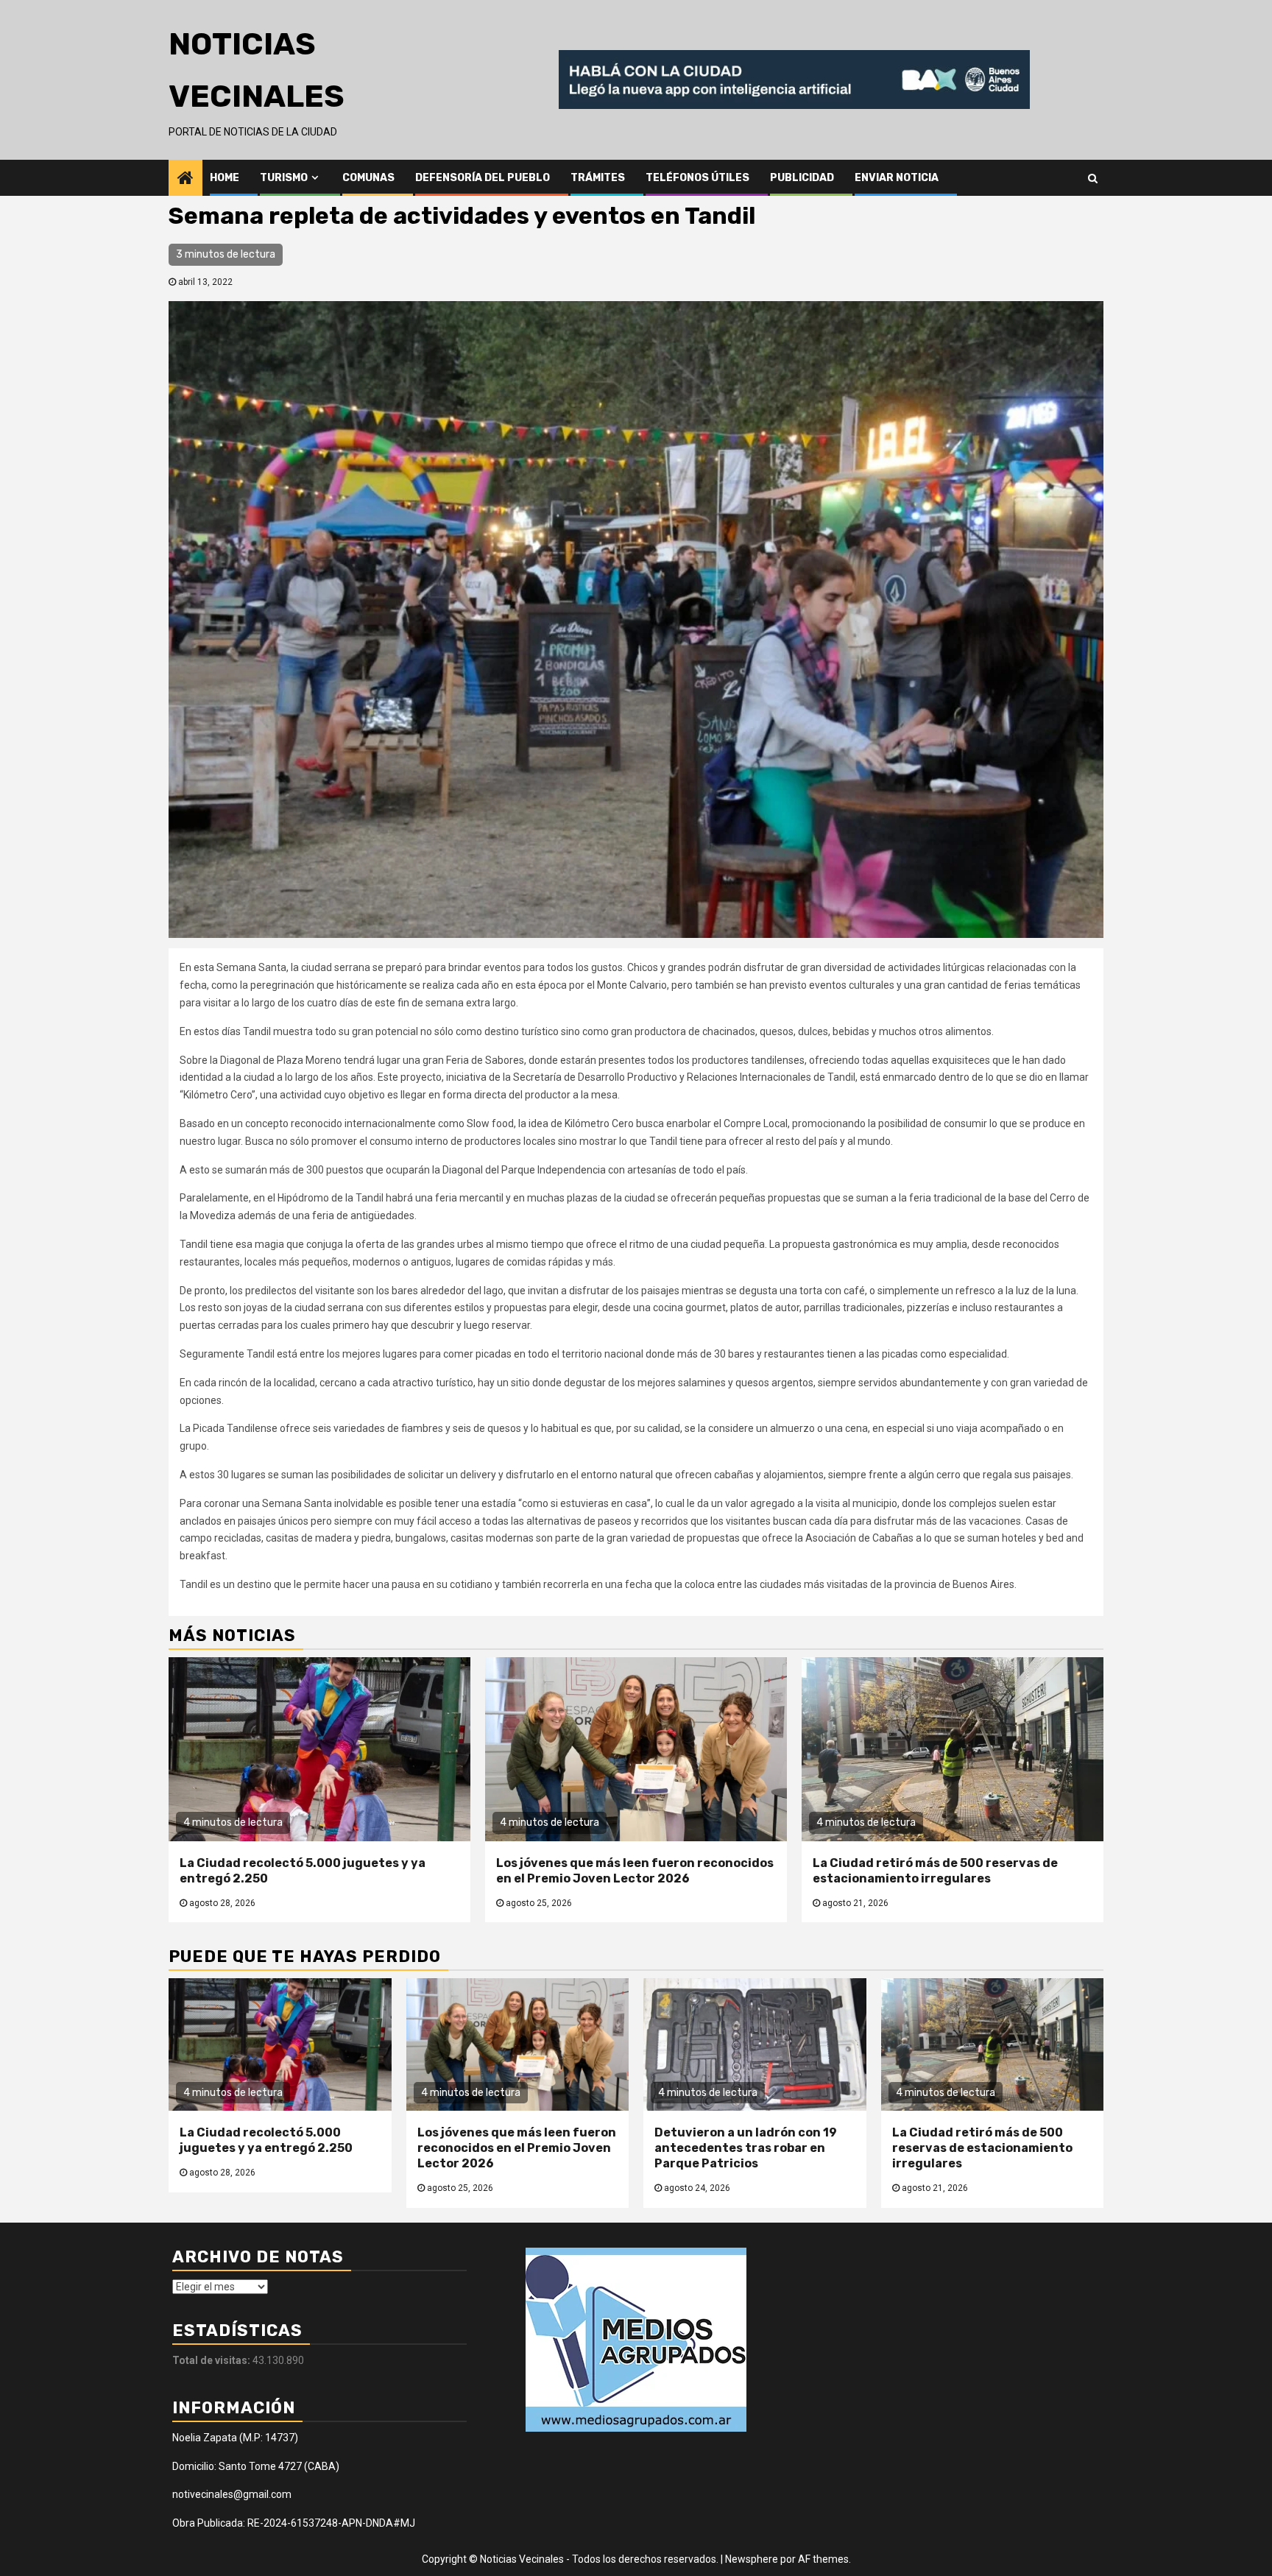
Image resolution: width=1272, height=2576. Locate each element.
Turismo (284, 178)
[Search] (1093, 177)
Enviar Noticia (897, 178)
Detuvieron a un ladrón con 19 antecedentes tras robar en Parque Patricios (746, 2148)
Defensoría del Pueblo (483, 178)
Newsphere (752, 2559)
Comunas (368, 178)
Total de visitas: (212, 2360)
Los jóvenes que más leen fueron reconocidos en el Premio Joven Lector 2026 (635, 1871)
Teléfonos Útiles (697, 178)
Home (225, 178)
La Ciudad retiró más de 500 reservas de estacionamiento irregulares (935, 1871)
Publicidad (802, 178)
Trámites (598, 178)
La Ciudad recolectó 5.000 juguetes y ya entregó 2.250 (266, 2140)
